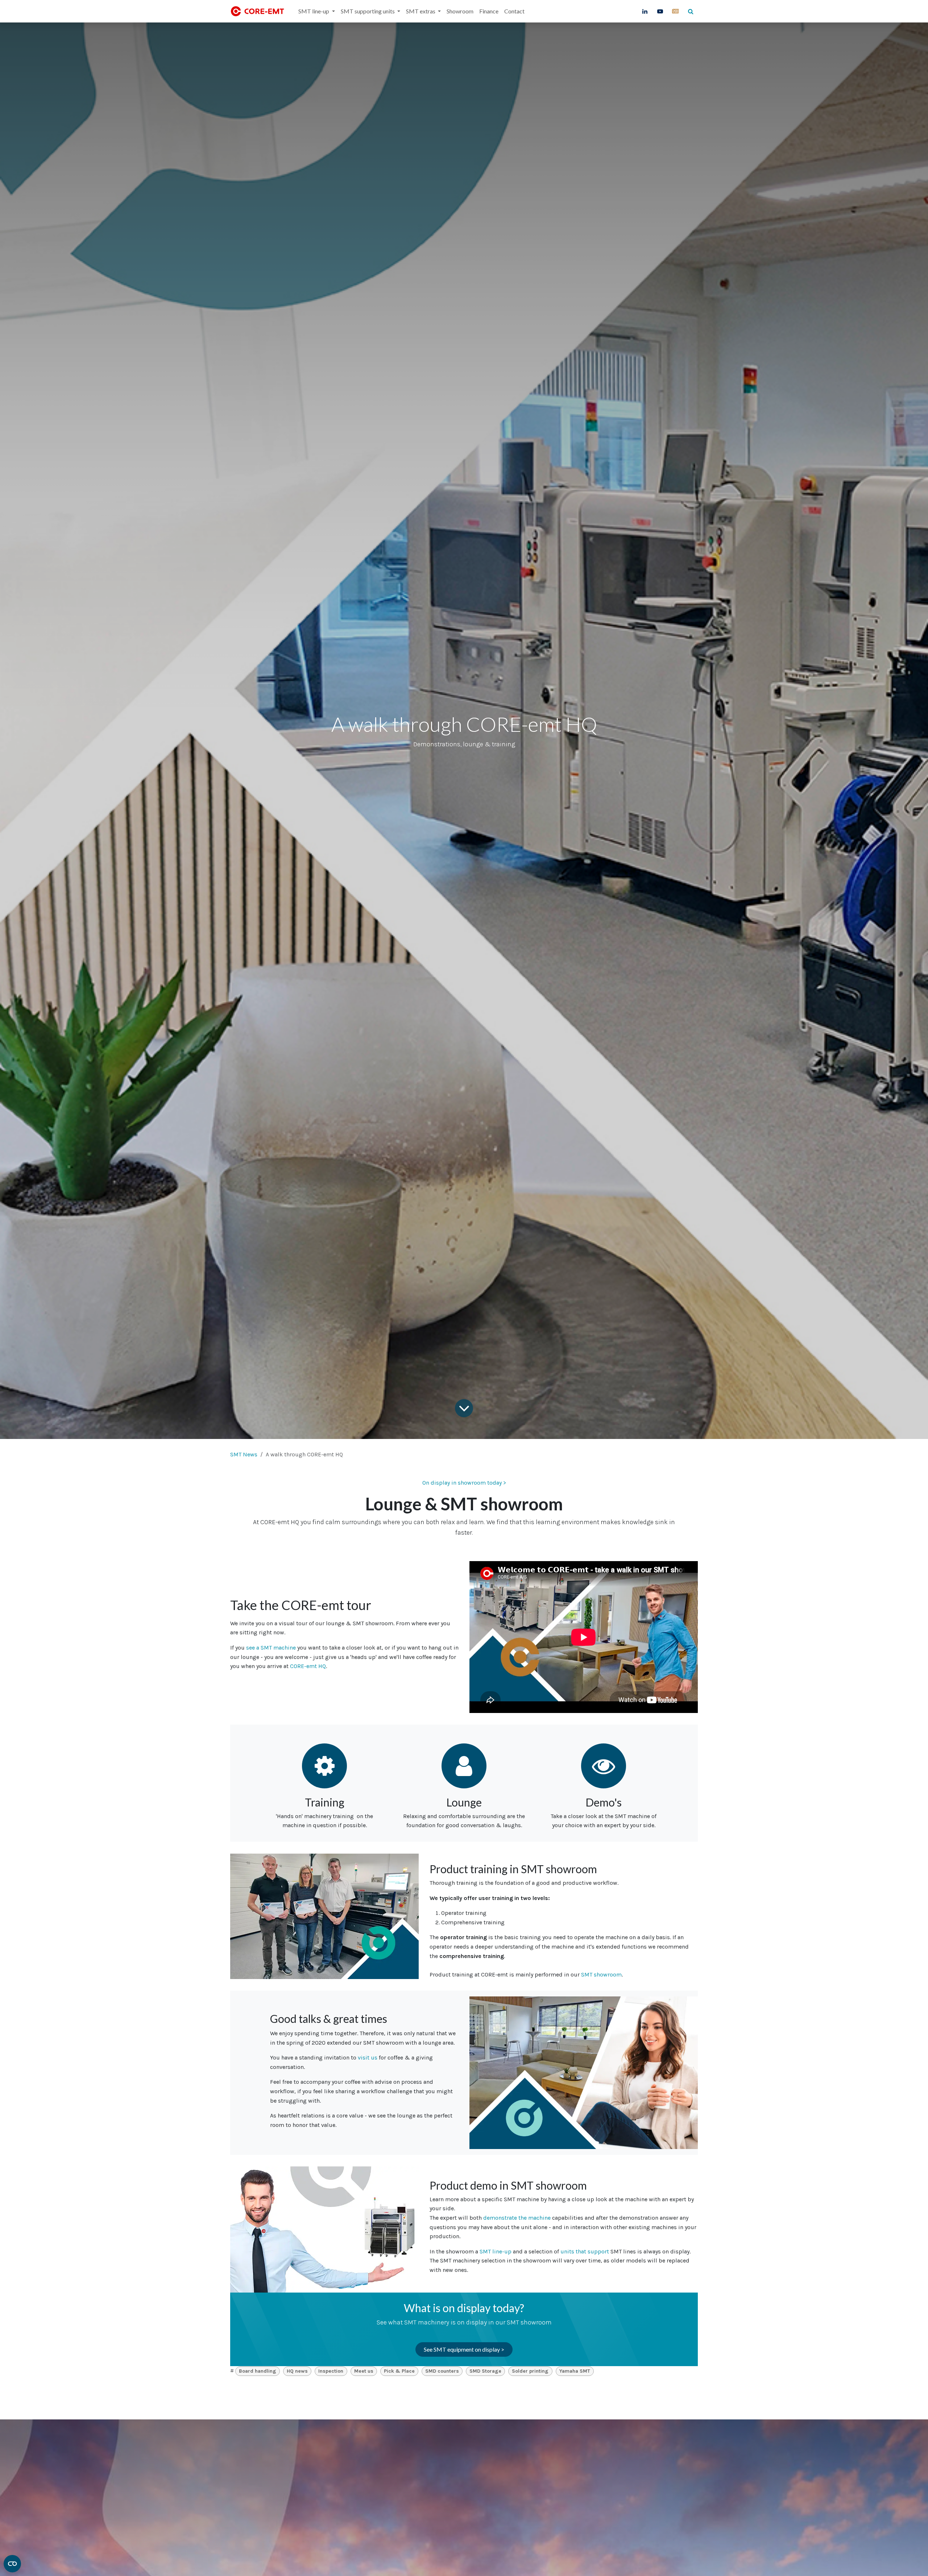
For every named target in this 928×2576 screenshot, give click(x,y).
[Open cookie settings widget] (12, 2564)
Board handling (258, 2371)
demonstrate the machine (517, 2218)
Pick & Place (399, 2371)
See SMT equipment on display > (464, 2349)
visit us (368, 2058)
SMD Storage (485, 2371)
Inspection (331, 2371)
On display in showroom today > (464, 1483)
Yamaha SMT (575, 2371)
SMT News (244, 1454)
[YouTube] (660, 11)
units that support (585, 2251)
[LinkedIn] (645, 11)
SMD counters (442, 2371)
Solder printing (530, 2371)
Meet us (364, 2371)
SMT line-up (496, 2251)
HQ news (297, 2371)
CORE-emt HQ (308, 1666)
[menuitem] (316, 11)
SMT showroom (601, 1974)
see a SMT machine (271, 1648)
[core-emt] (675, 11)
